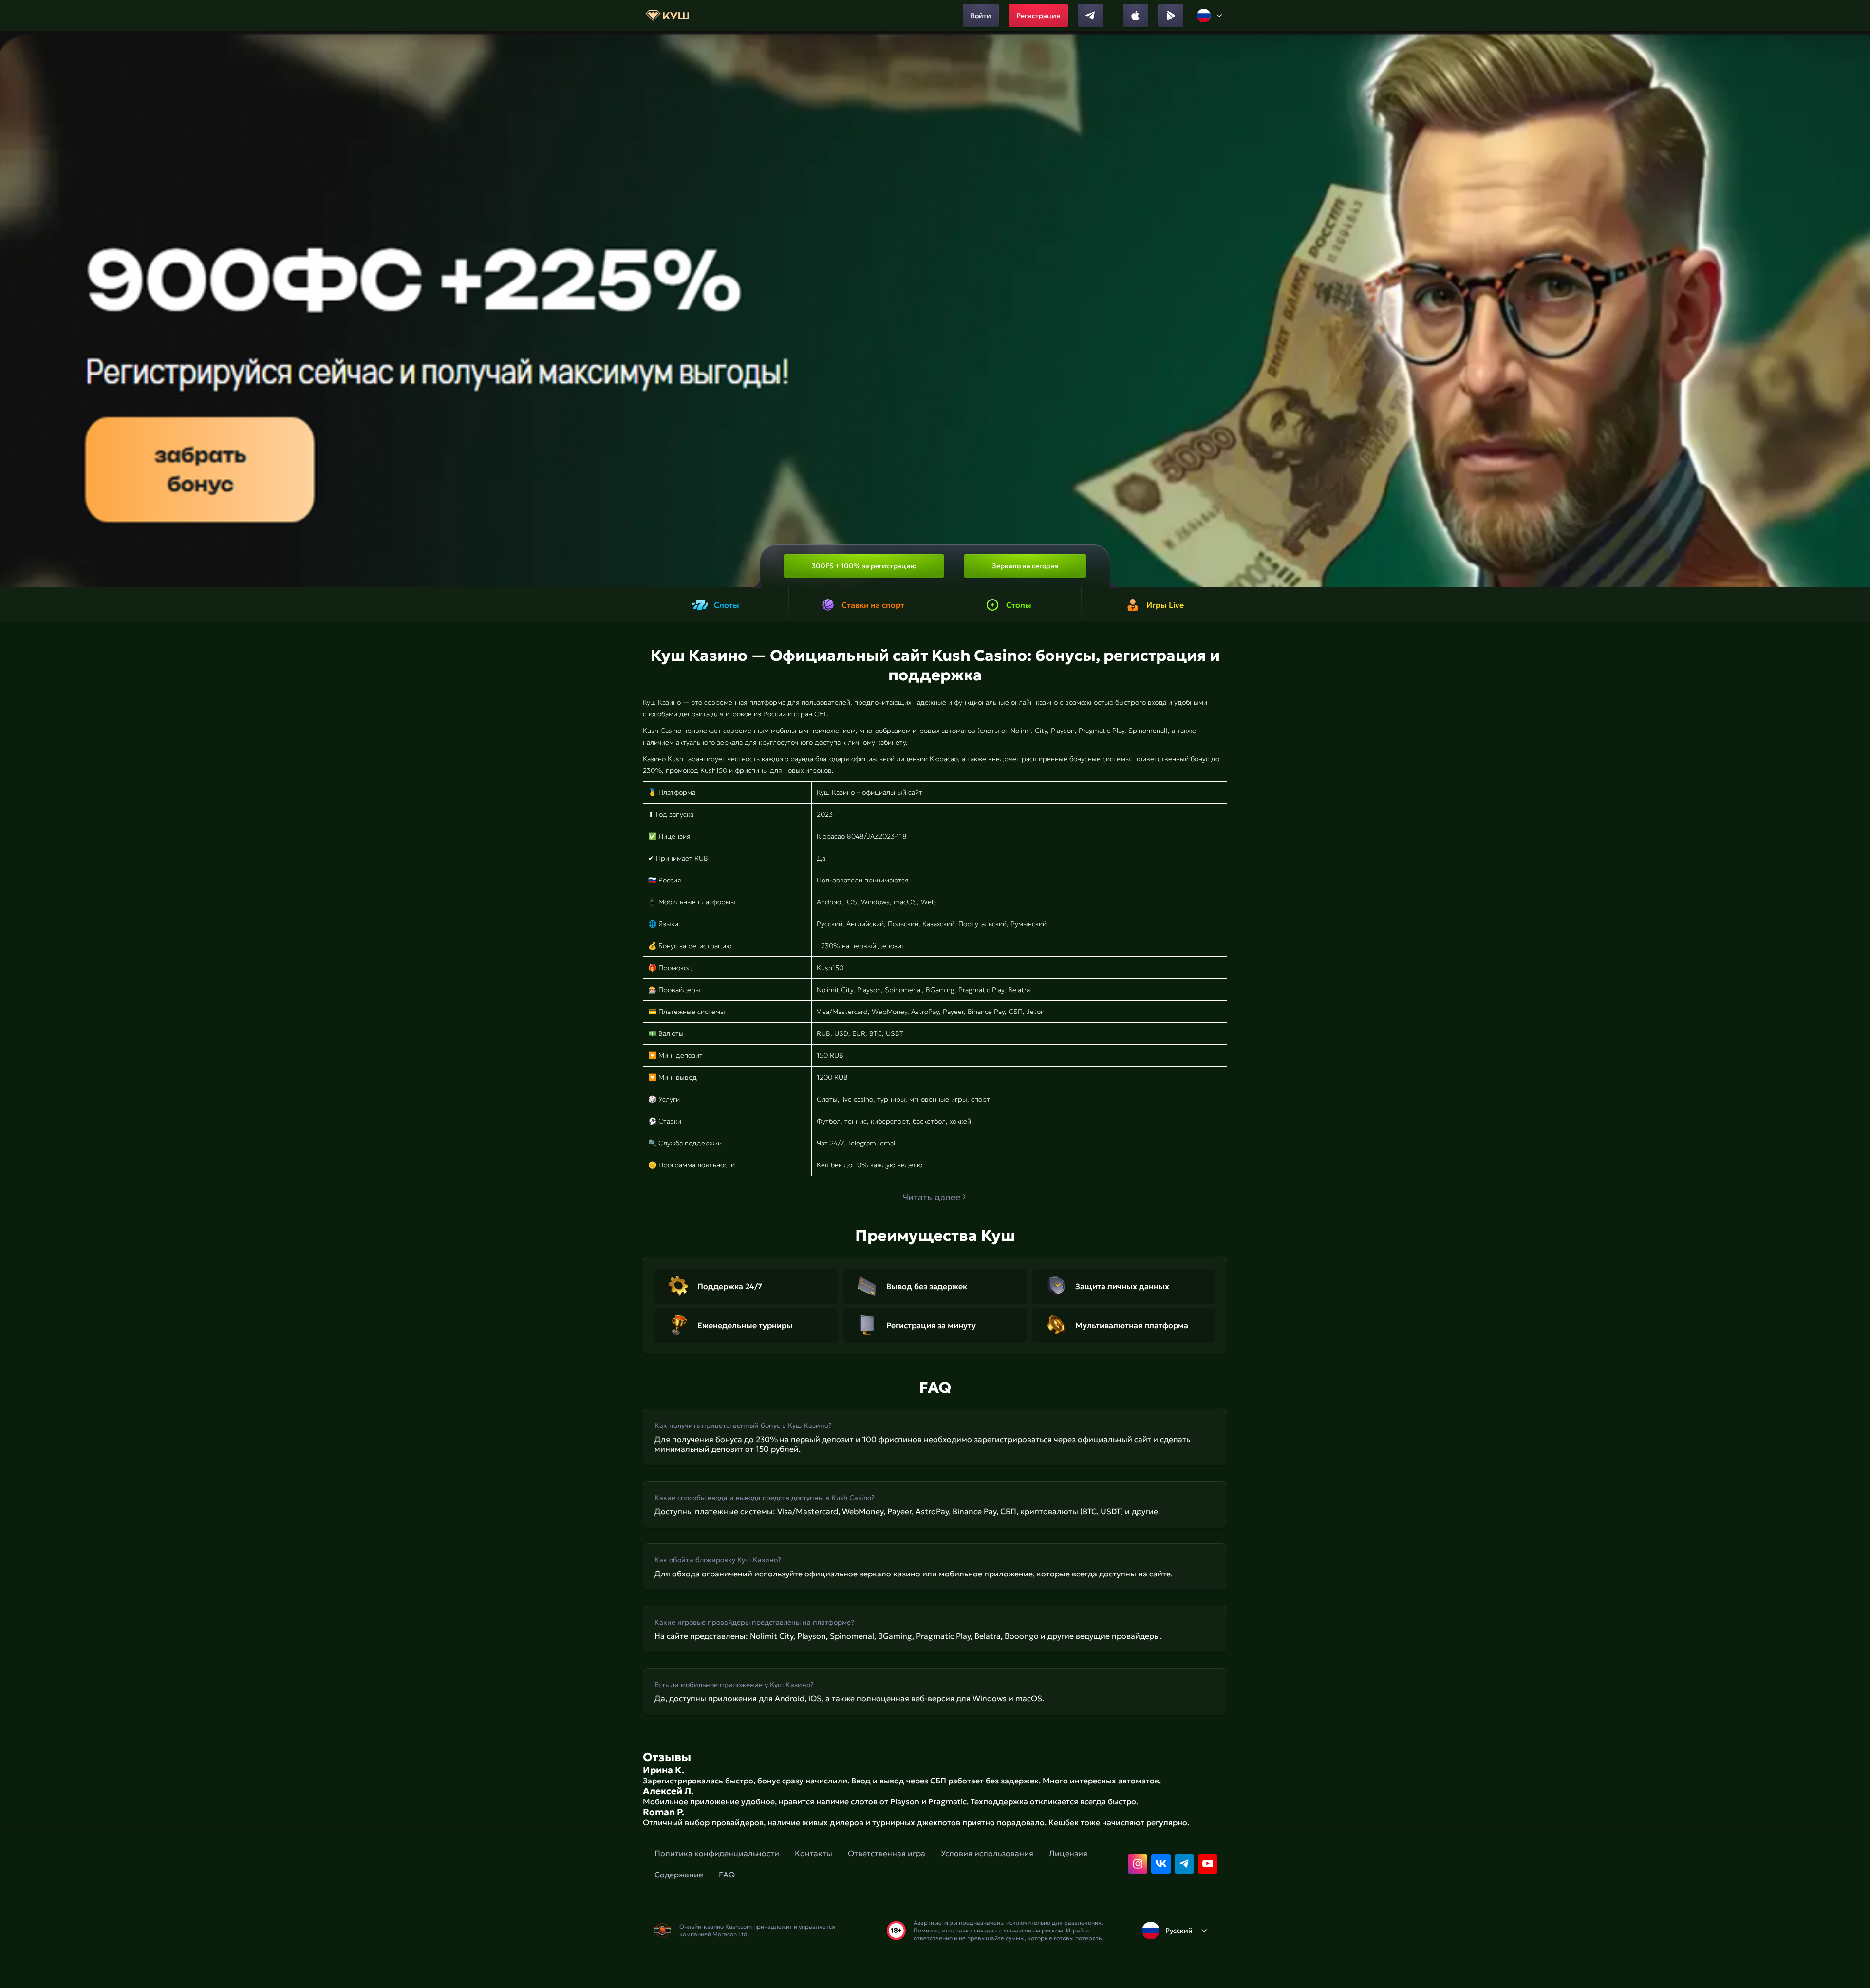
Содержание (679, 1875)
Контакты (813, 1853)
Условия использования (987, 1853)
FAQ (727, 1875)
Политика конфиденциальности (717, 1853)
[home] (667, 16)
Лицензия (1068, 1853)
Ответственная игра (887, 1853)
